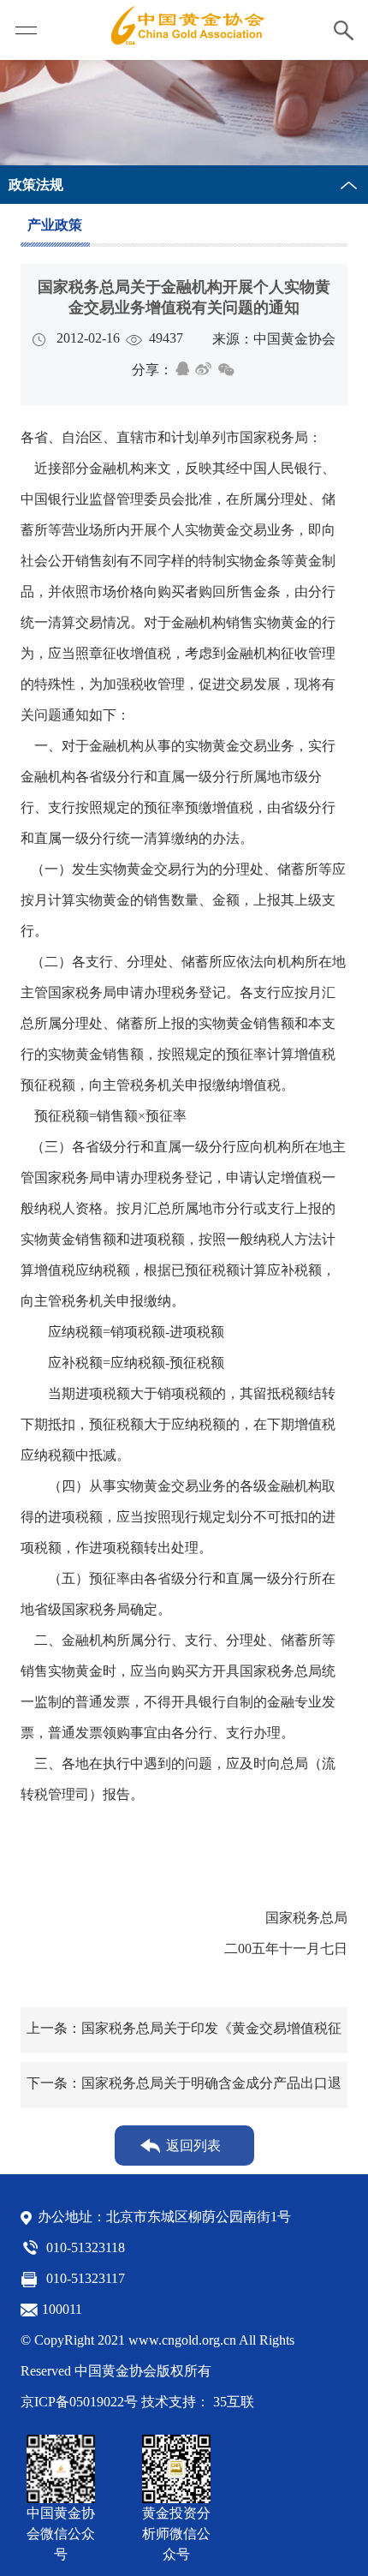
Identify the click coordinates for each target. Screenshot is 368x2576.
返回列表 (193, 2146)
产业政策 (55, 225)
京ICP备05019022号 (79, 2402)
